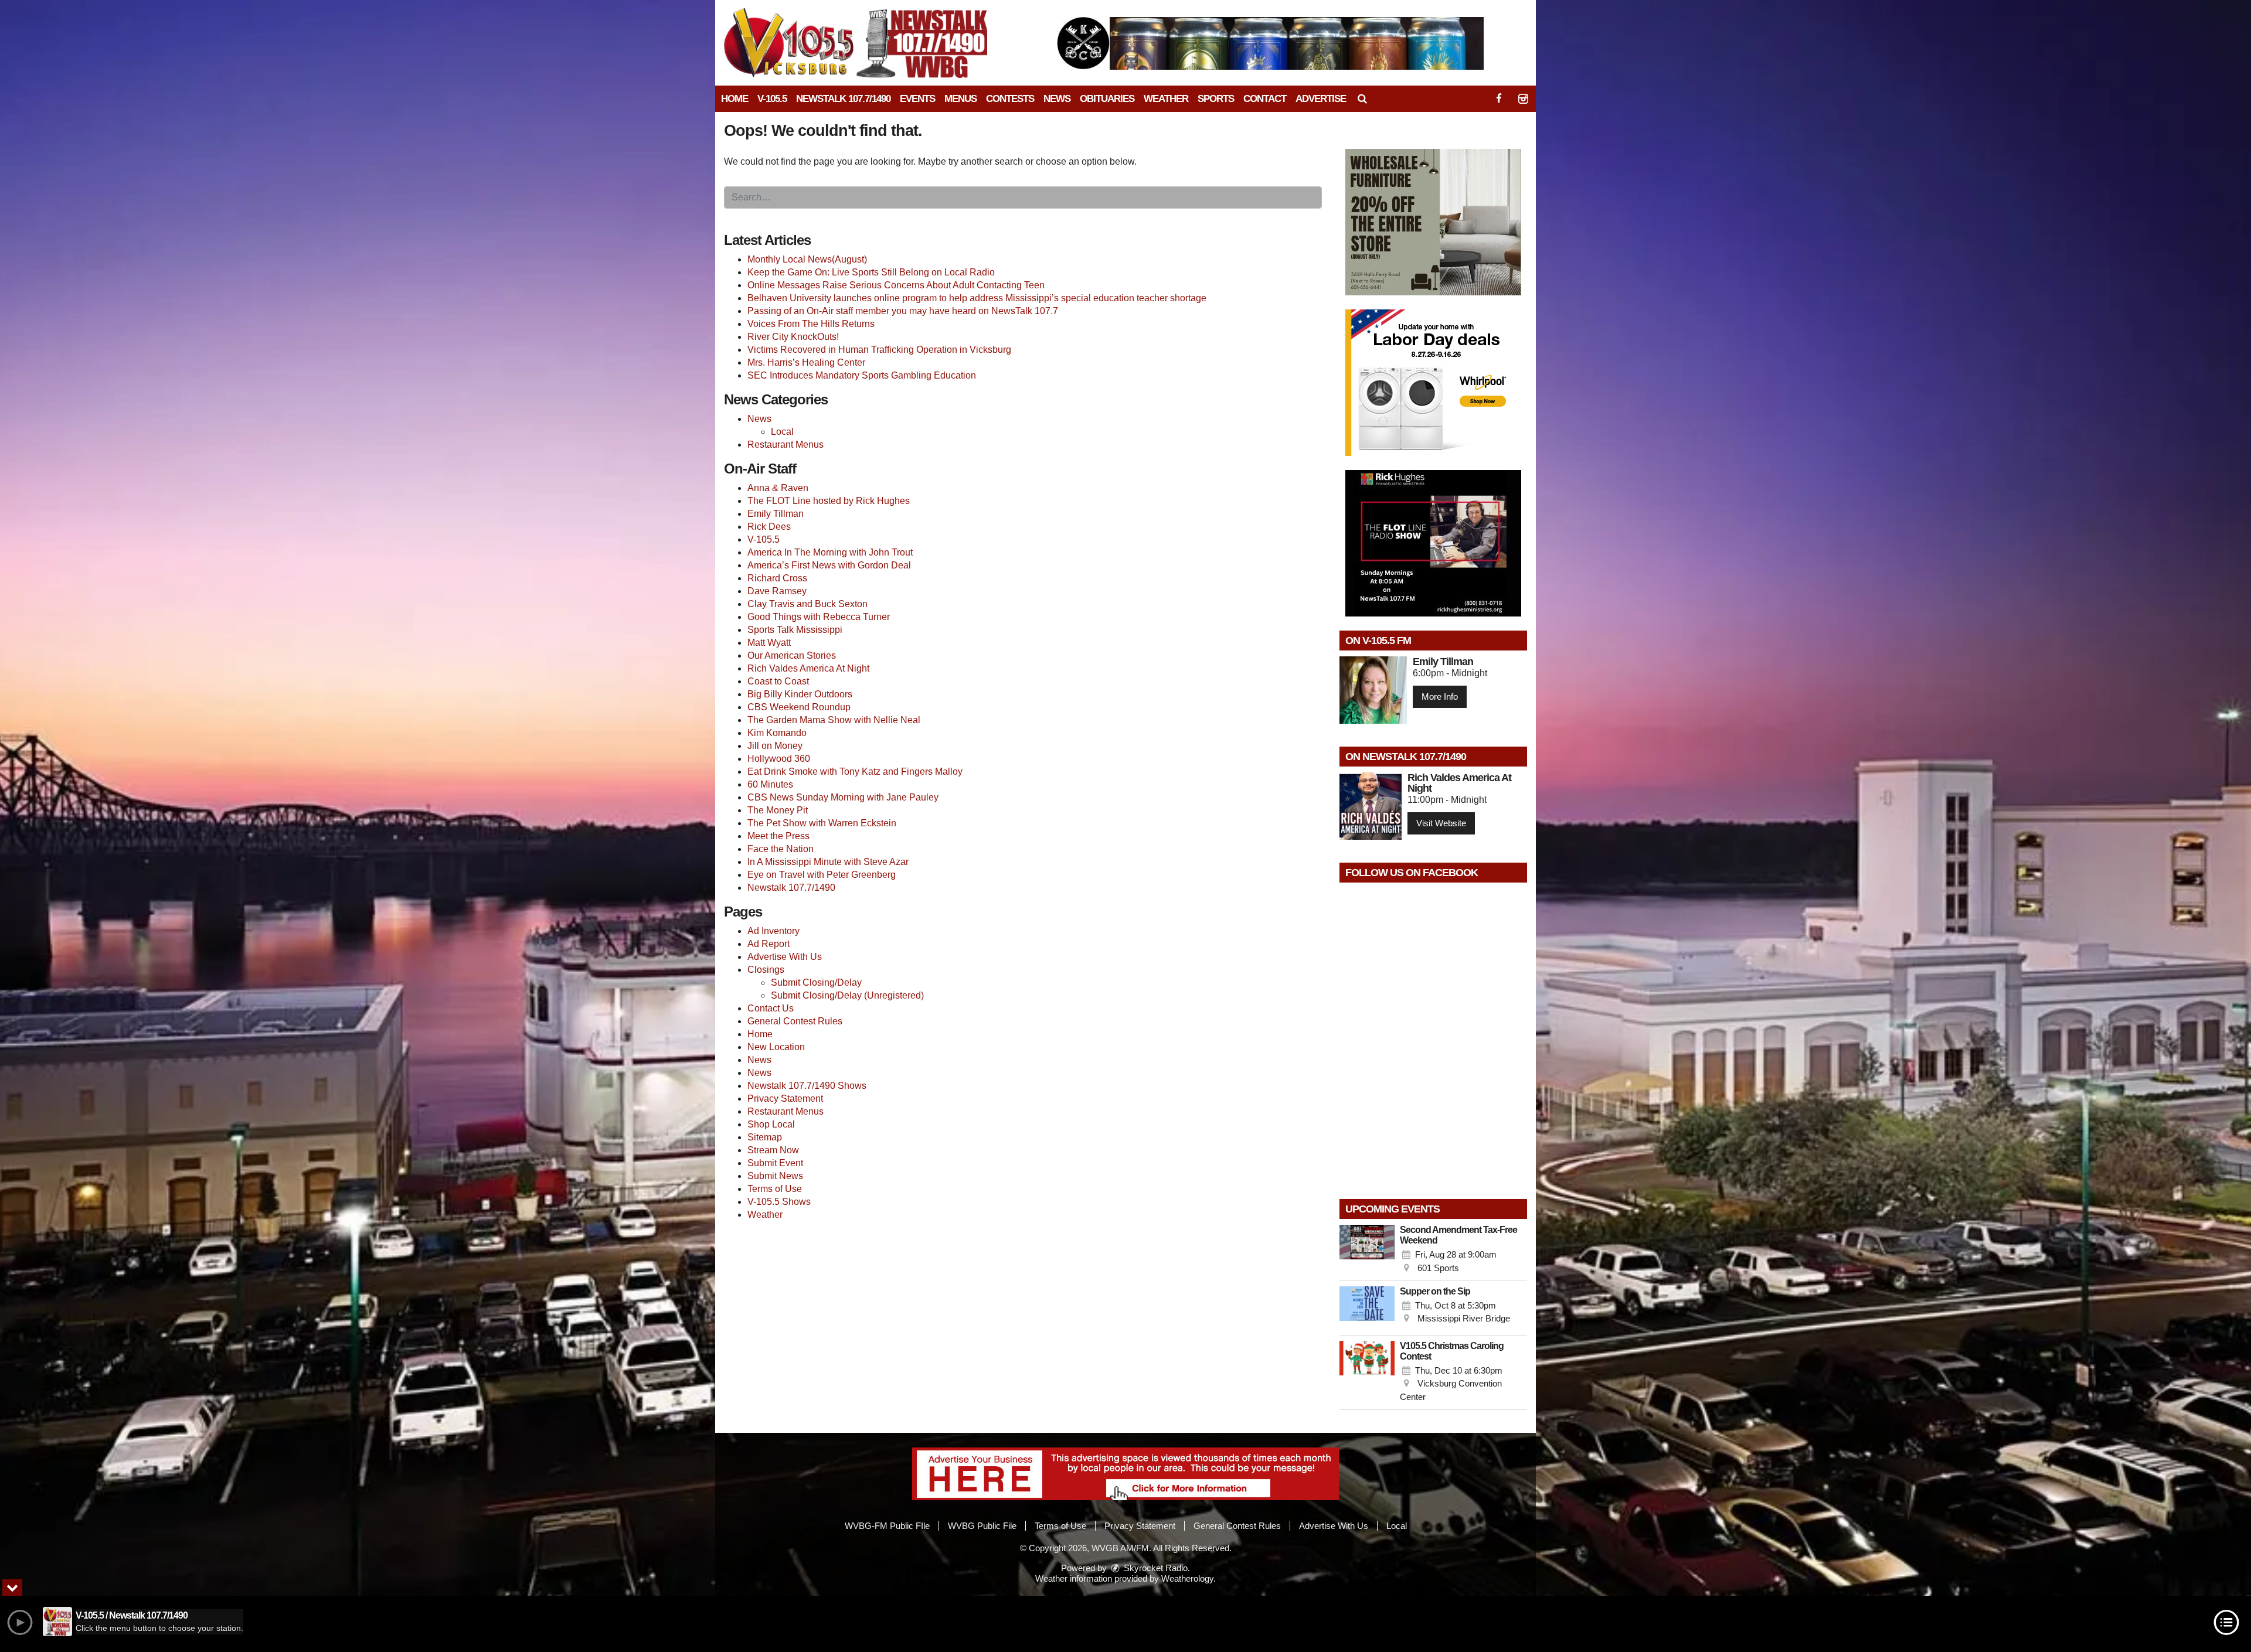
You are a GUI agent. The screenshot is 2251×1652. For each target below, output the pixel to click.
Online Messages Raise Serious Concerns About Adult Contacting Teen (896, 285)
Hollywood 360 (779, 759)
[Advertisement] (1270, 43)
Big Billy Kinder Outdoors (800, 694)
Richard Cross (777, 578)
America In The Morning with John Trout (830, 552)
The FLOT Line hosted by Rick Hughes (829, 501)
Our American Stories (792, 655)
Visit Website (1441, 823)
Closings (766, 970)
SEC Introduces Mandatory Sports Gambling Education (862, 375)
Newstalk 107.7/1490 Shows (807, 1086)
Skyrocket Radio (1155, 1568)
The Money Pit (778, 810)
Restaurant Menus (786, 444)
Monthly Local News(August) (807, 259)
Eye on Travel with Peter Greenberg (822, 875)
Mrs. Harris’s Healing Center (806, 362)
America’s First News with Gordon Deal (829, 565)
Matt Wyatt (769, 643)
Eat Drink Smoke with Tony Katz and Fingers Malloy (855, 771)
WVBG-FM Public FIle (887, 1526)
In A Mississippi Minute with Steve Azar (828, 862)
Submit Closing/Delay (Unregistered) (847, 995)
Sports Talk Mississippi (795, 630)
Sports (1216, 99)
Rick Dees (769, 527)
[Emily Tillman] (1373, 690)
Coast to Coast (778, 681)
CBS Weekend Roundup (799, 707)
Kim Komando (777, 733)
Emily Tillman (776, 514)
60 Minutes (770, 784)
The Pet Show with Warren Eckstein (822, 823)
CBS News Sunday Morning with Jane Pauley (843, 797)
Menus (960, 99)
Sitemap (765, 1137)
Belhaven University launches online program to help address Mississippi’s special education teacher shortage (977, 298)
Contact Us (771, 1008)
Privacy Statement (785, 1099)
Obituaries (1107, 99)
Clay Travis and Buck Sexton (807, 604)
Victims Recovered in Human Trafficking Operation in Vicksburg (879, 350)
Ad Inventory (773, 931)
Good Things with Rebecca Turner (819, 617)
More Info (1440, 696)
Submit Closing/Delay (816, 982)
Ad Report (769, 944)
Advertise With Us (785, 957)
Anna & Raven (778, 488)
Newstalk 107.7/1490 (843, 99)
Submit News (775, 1176)
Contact (1265, 99)
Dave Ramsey (777, 591)
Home (735, 99)
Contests (1010, 99)
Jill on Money (775, 746)
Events (917, 99)
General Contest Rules (795, 1021)
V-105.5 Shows (779, 1202)
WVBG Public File (982, 1526)
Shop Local (771, 1124)
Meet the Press (778, 836)
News (1057, 99)
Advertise (1321, 99)
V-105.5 (772, 99)
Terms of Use (775, 1189)
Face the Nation (781, 849)
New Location (776, 1047)
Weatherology (1187, 1578)
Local (782, 432)
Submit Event (775, 1163)
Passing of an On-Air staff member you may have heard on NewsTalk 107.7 (903, 311)
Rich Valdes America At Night (808, 668)
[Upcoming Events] (1367, 1250)
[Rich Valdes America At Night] (1371, 806)
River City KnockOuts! (793, 337)
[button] (1362, 99)
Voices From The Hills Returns (811, 324)
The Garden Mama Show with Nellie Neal (834, 720)
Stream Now (773, 1150)
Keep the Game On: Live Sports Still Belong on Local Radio (871, 272)
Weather (1166, 99)
